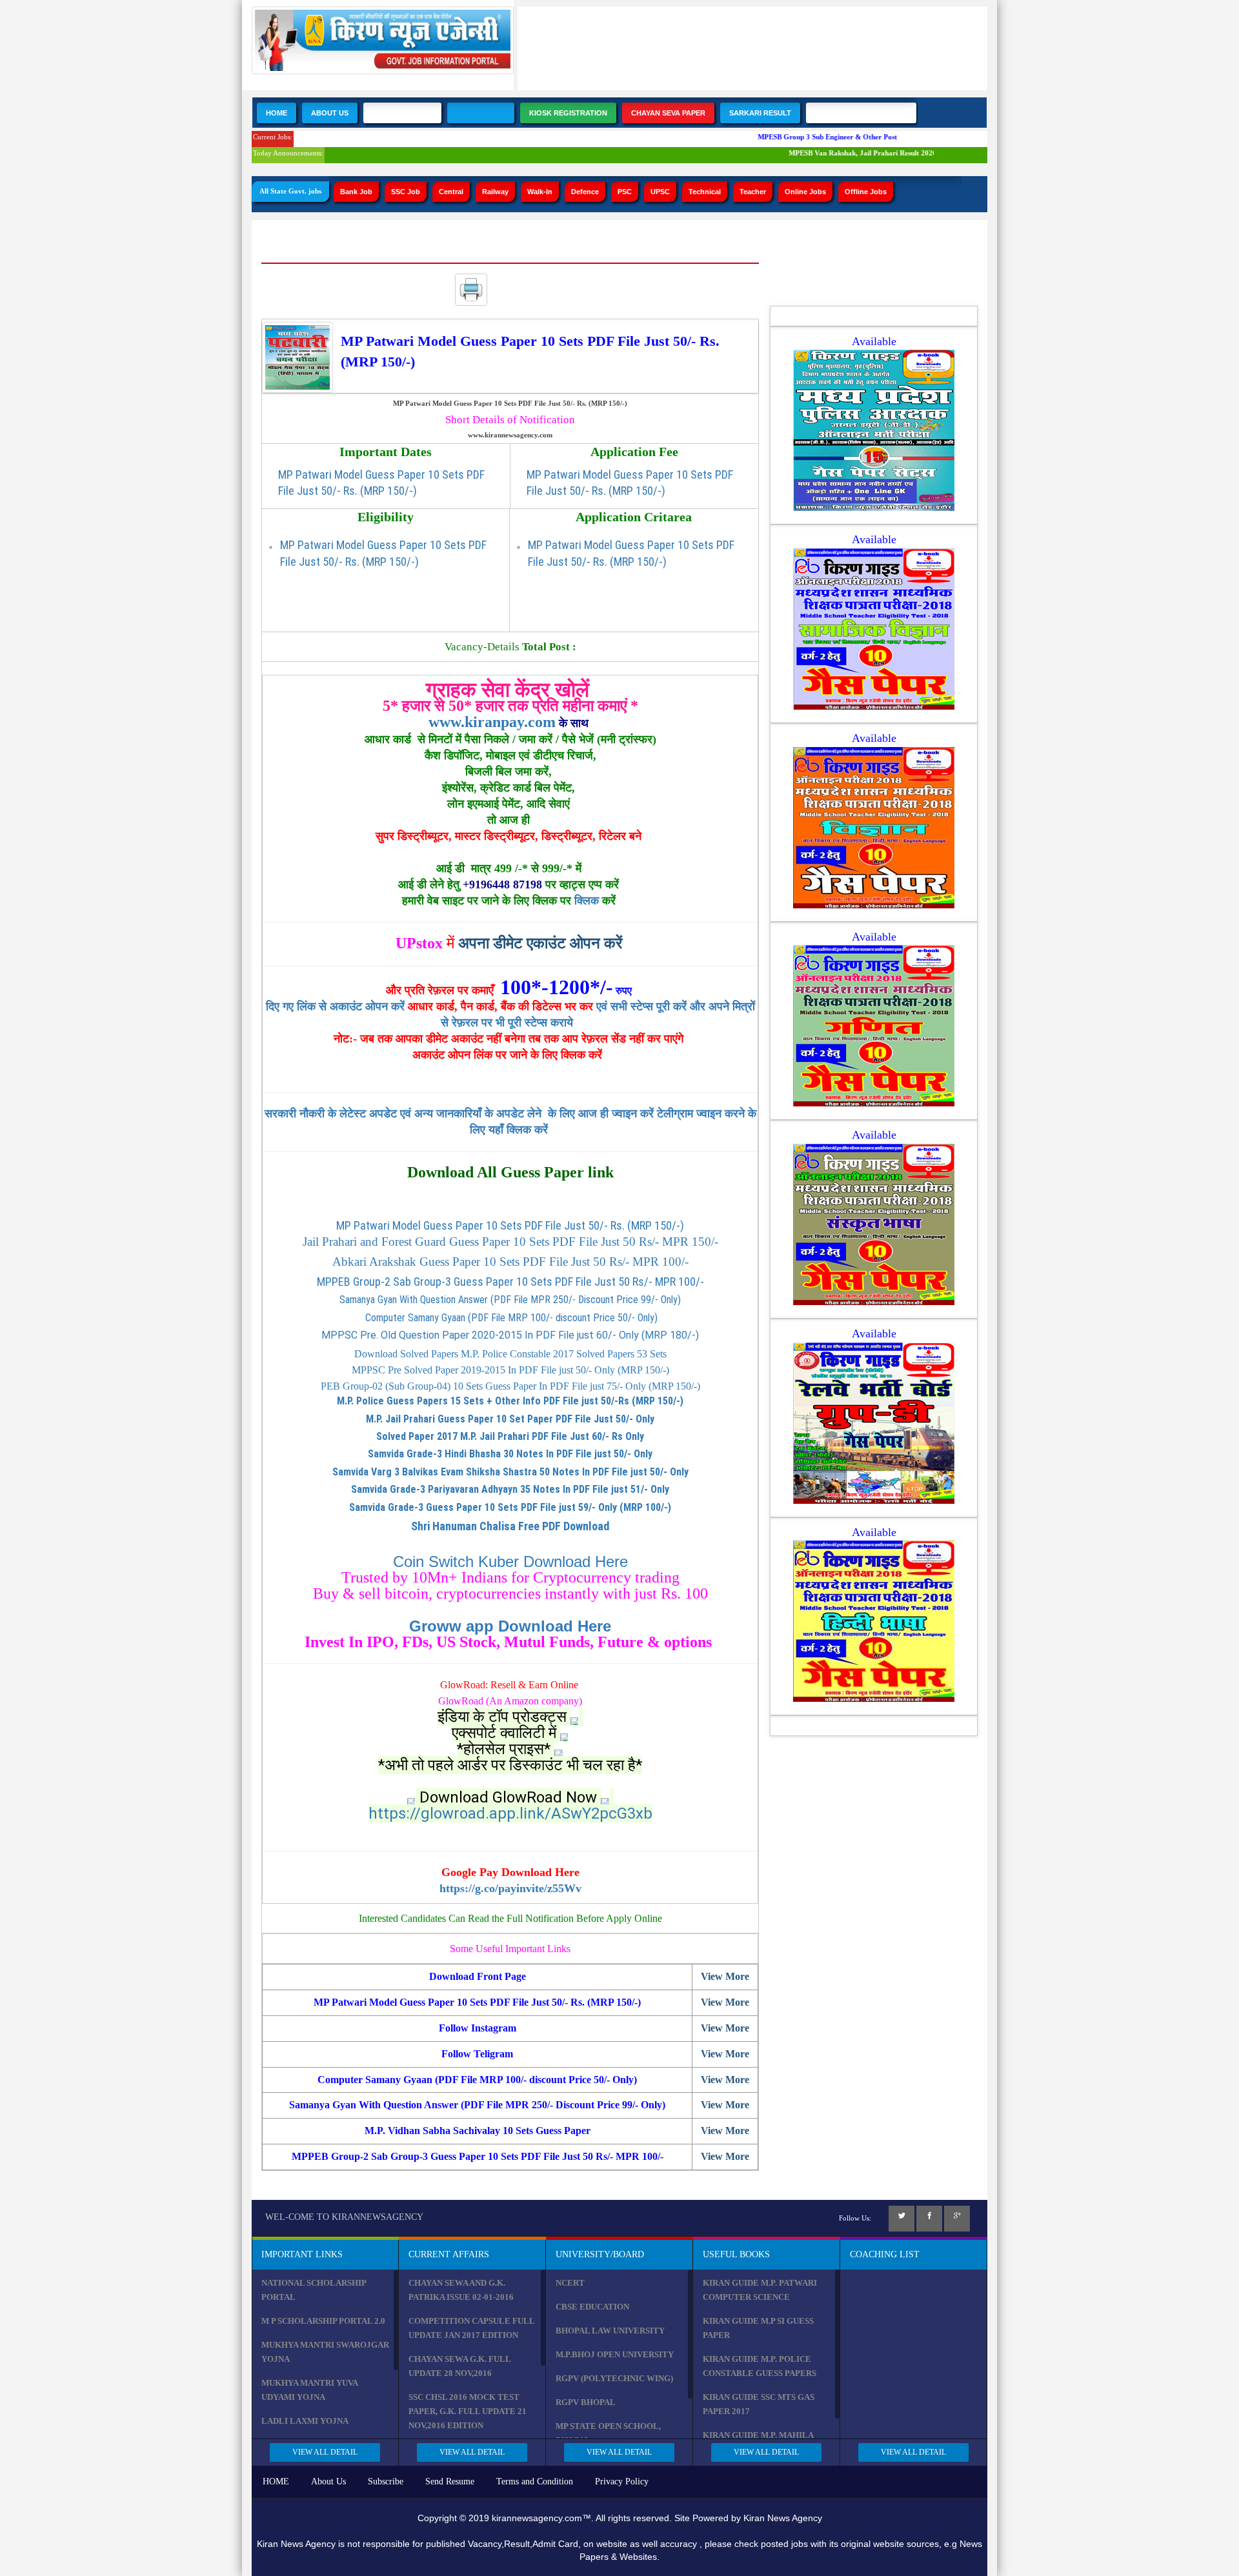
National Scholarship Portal (314, 2290)
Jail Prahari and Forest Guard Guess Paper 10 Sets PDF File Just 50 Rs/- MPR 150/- (510, 1242)
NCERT (570, 2283)
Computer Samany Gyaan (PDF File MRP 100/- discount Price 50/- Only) (510, 1318)
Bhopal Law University (610, 2331)
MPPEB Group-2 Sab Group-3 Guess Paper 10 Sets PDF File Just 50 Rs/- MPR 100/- (510, 1282)
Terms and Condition (535, 2481)
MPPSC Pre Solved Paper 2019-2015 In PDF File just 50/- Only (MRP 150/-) (510, 1370)
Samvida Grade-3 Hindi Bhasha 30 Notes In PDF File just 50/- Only (510, 1454)
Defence (585, 192)
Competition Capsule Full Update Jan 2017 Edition (471, 2328)
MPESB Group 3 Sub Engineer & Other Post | (804, 137)
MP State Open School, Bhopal (608, 2433)
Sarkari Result (760, 113)
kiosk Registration (568, 113)
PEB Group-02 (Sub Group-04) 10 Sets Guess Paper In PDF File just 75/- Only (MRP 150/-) (510, 1386)
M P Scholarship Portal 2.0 (323, 2321)
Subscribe (386, 2481)
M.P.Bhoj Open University (615, 2354)
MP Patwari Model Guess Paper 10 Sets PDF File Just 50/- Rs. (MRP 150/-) (510, 1225)
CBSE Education (592, 2307)
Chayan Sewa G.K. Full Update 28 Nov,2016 (459, 2366)
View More (725, 1976)
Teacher (753, 192)
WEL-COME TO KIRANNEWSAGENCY (344, 2217)
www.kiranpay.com (492, 722)
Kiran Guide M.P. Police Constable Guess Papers (760, 2366)
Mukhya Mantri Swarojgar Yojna (325, 2352)
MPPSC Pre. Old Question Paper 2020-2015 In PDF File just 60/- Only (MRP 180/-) (510, 1335)
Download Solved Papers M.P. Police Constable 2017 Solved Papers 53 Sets (510, 1354)
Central (451, 192)
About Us (330, 113)
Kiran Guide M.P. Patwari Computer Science (760, 2290)
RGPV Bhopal (586, 2402)
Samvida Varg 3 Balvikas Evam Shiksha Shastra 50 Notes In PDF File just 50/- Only (510, 1472)
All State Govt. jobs (290, 191)
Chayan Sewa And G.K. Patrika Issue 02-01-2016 (461, 2290)
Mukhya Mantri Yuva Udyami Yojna (309, 2390)
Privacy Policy (622, 2481)
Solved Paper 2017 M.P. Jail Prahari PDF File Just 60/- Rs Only (510, 1436)
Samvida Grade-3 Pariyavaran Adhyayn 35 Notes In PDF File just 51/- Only (510, 1489)
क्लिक (587, 901)
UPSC (660, 192)
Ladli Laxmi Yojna (305, 2421)
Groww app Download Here (510, 1626)
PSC (625, 192)
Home (277, 113)
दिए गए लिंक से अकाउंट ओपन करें (337, 1006)
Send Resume (450, 2481)
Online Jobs (805, 192)
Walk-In (540, 192)
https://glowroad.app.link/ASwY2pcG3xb (510, 1813)
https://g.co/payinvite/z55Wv (510, 1888)
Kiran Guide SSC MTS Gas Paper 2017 (759, 2404)
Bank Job (356, 192)
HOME (276, 2481)
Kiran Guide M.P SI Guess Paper (758, 2328)
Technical (705, 192)
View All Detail (325, 2452)
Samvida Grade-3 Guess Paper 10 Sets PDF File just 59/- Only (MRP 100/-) (510, 1507)
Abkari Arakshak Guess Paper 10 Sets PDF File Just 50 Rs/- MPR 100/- (510, 1262)
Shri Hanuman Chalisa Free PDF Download (510, 1526)
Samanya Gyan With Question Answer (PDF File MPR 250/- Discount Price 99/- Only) (510, 1300)
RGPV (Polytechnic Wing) (614, 2378)
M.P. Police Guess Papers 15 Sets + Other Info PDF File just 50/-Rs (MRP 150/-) (510, 1401)
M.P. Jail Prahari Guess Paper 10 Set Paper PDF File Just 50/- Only (510, 1419)
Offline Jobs (866, 192)
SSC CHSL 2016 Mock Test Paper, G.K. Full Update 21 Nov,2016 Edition (468, 2411)
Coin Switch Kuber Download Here (510, 1562)
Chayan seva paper (668, 113)
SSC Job (406, 192)
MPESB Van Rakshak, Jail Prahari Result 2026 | (839, 153)
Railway (495, 192)
